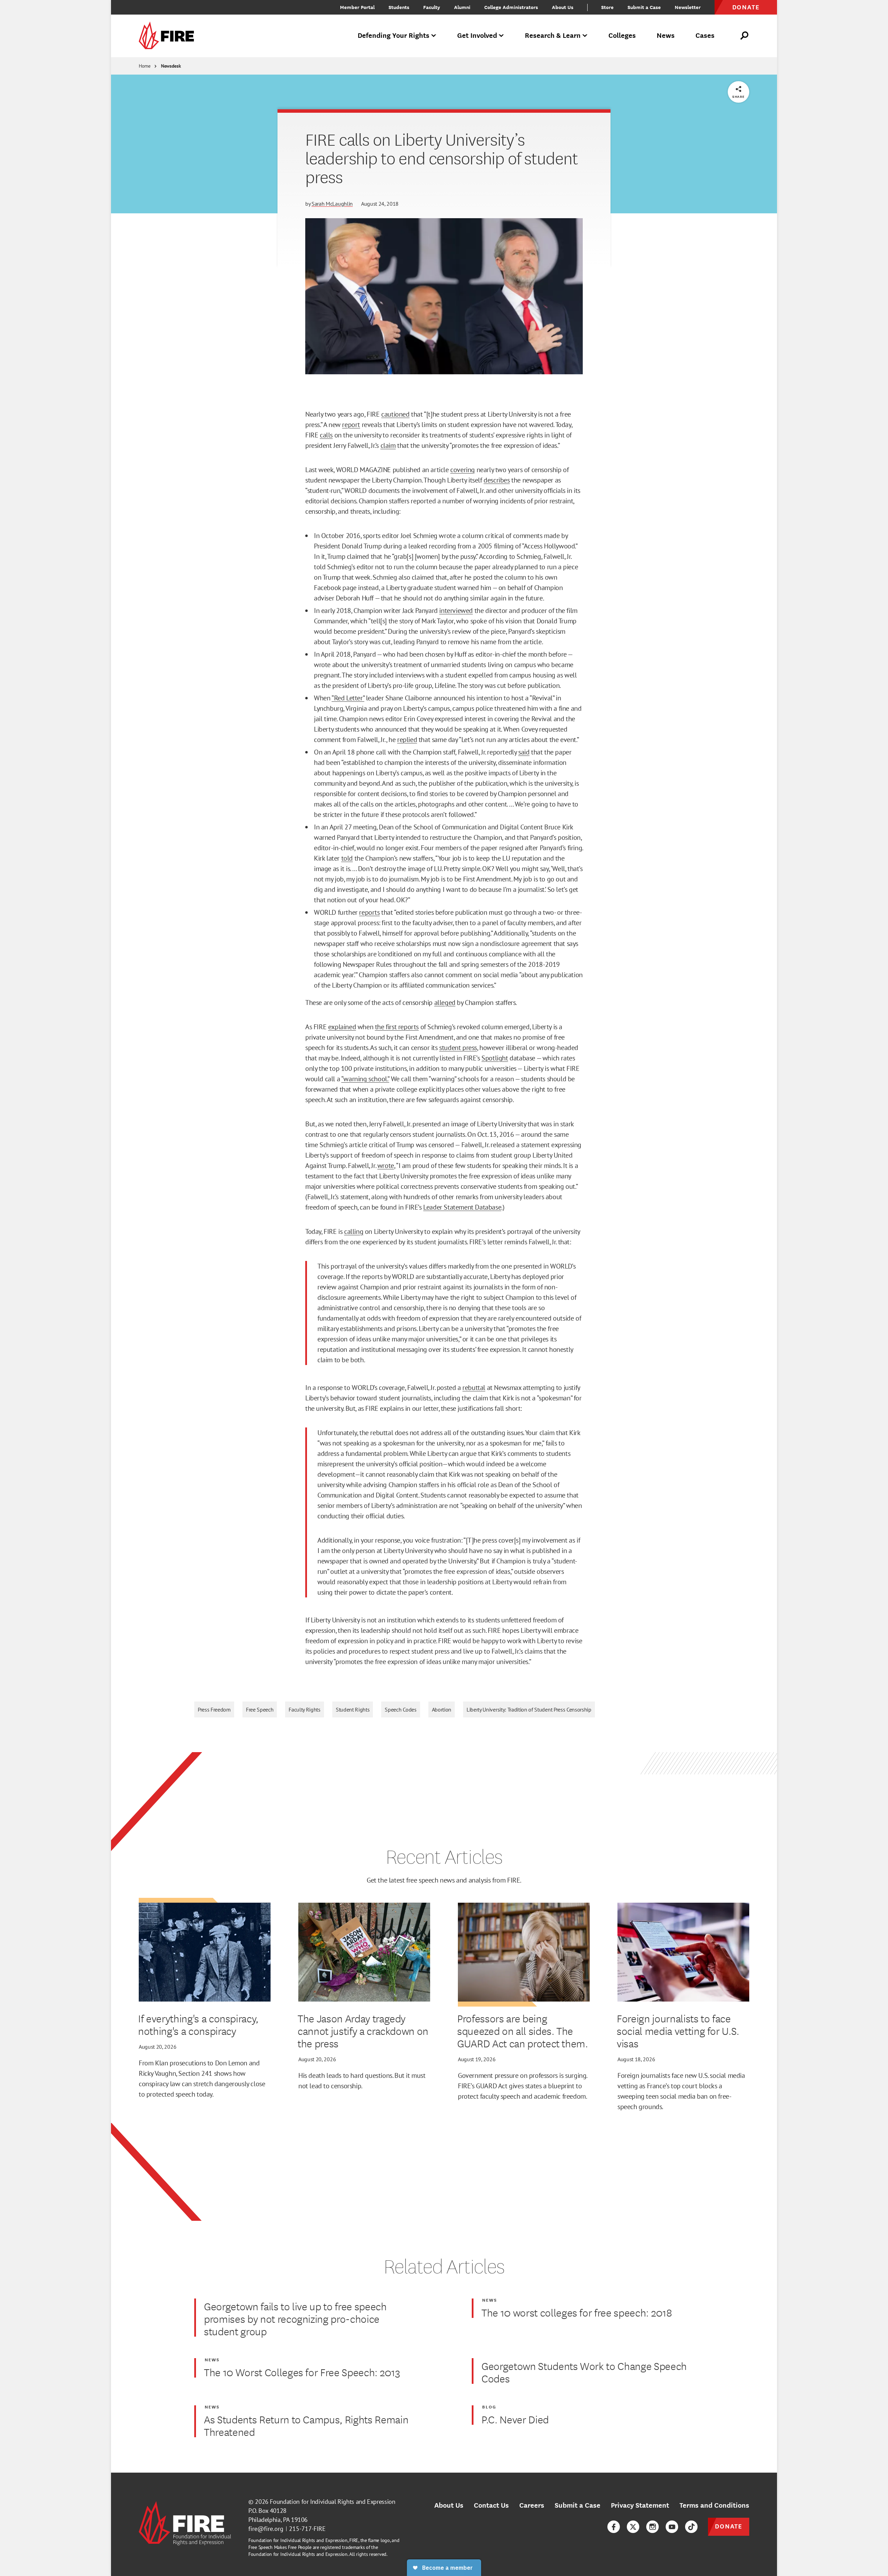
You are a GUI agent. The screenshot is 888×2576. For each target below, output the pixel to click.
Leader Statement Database (462, 1207)
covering (463, 470)
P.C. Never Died (515, 2419)
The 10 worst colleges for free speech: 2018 (577, 2312)
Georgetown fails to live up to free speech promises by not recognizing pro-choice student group (295, 2319)
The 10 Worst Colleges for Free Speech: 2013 (302, 2372)
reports (369, 912)
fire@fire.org (266, 2529)
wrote (386, 1166)
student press (458, 1048)
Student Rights (353, 1709)
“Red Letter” (348, 698)
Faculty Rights (305, 1709)
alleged (445, 1003)
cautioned (395, 414)
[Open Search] (745, 36)
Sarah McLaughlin (332, 204)
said (524, 752)
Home (145, 66)
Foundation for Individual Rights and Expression (332, 2502)
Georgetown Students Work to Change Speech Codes (584, 2372)
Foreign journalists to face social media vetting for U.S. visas (678, 2031)
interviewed (456, 611)
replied (407, 740)
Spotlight (495, 1058)
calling (354, 1231)
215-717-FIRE (307, 2529)
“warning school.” (365, 1079)
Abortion (442, 1709)
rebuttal (474, 1388)
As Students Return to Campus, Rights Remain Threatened (306, 2425)
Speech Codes (400, 1709)
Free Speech (260, 1709)
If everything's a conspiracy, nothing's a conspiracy (198, 2024)
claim (388, 445)
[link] (169, 36)
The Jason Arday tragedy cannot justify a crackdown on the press (363, 2031)
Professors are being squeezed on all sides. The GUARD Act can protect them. (523, 2031)
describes (497, 480)
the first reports (397, 1027)
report (351, 425)
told (347, 858)
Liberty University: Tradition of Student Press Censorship (529, 1709)
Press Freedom (214, 1709)
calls (326, 435)
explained (342, 1027)
